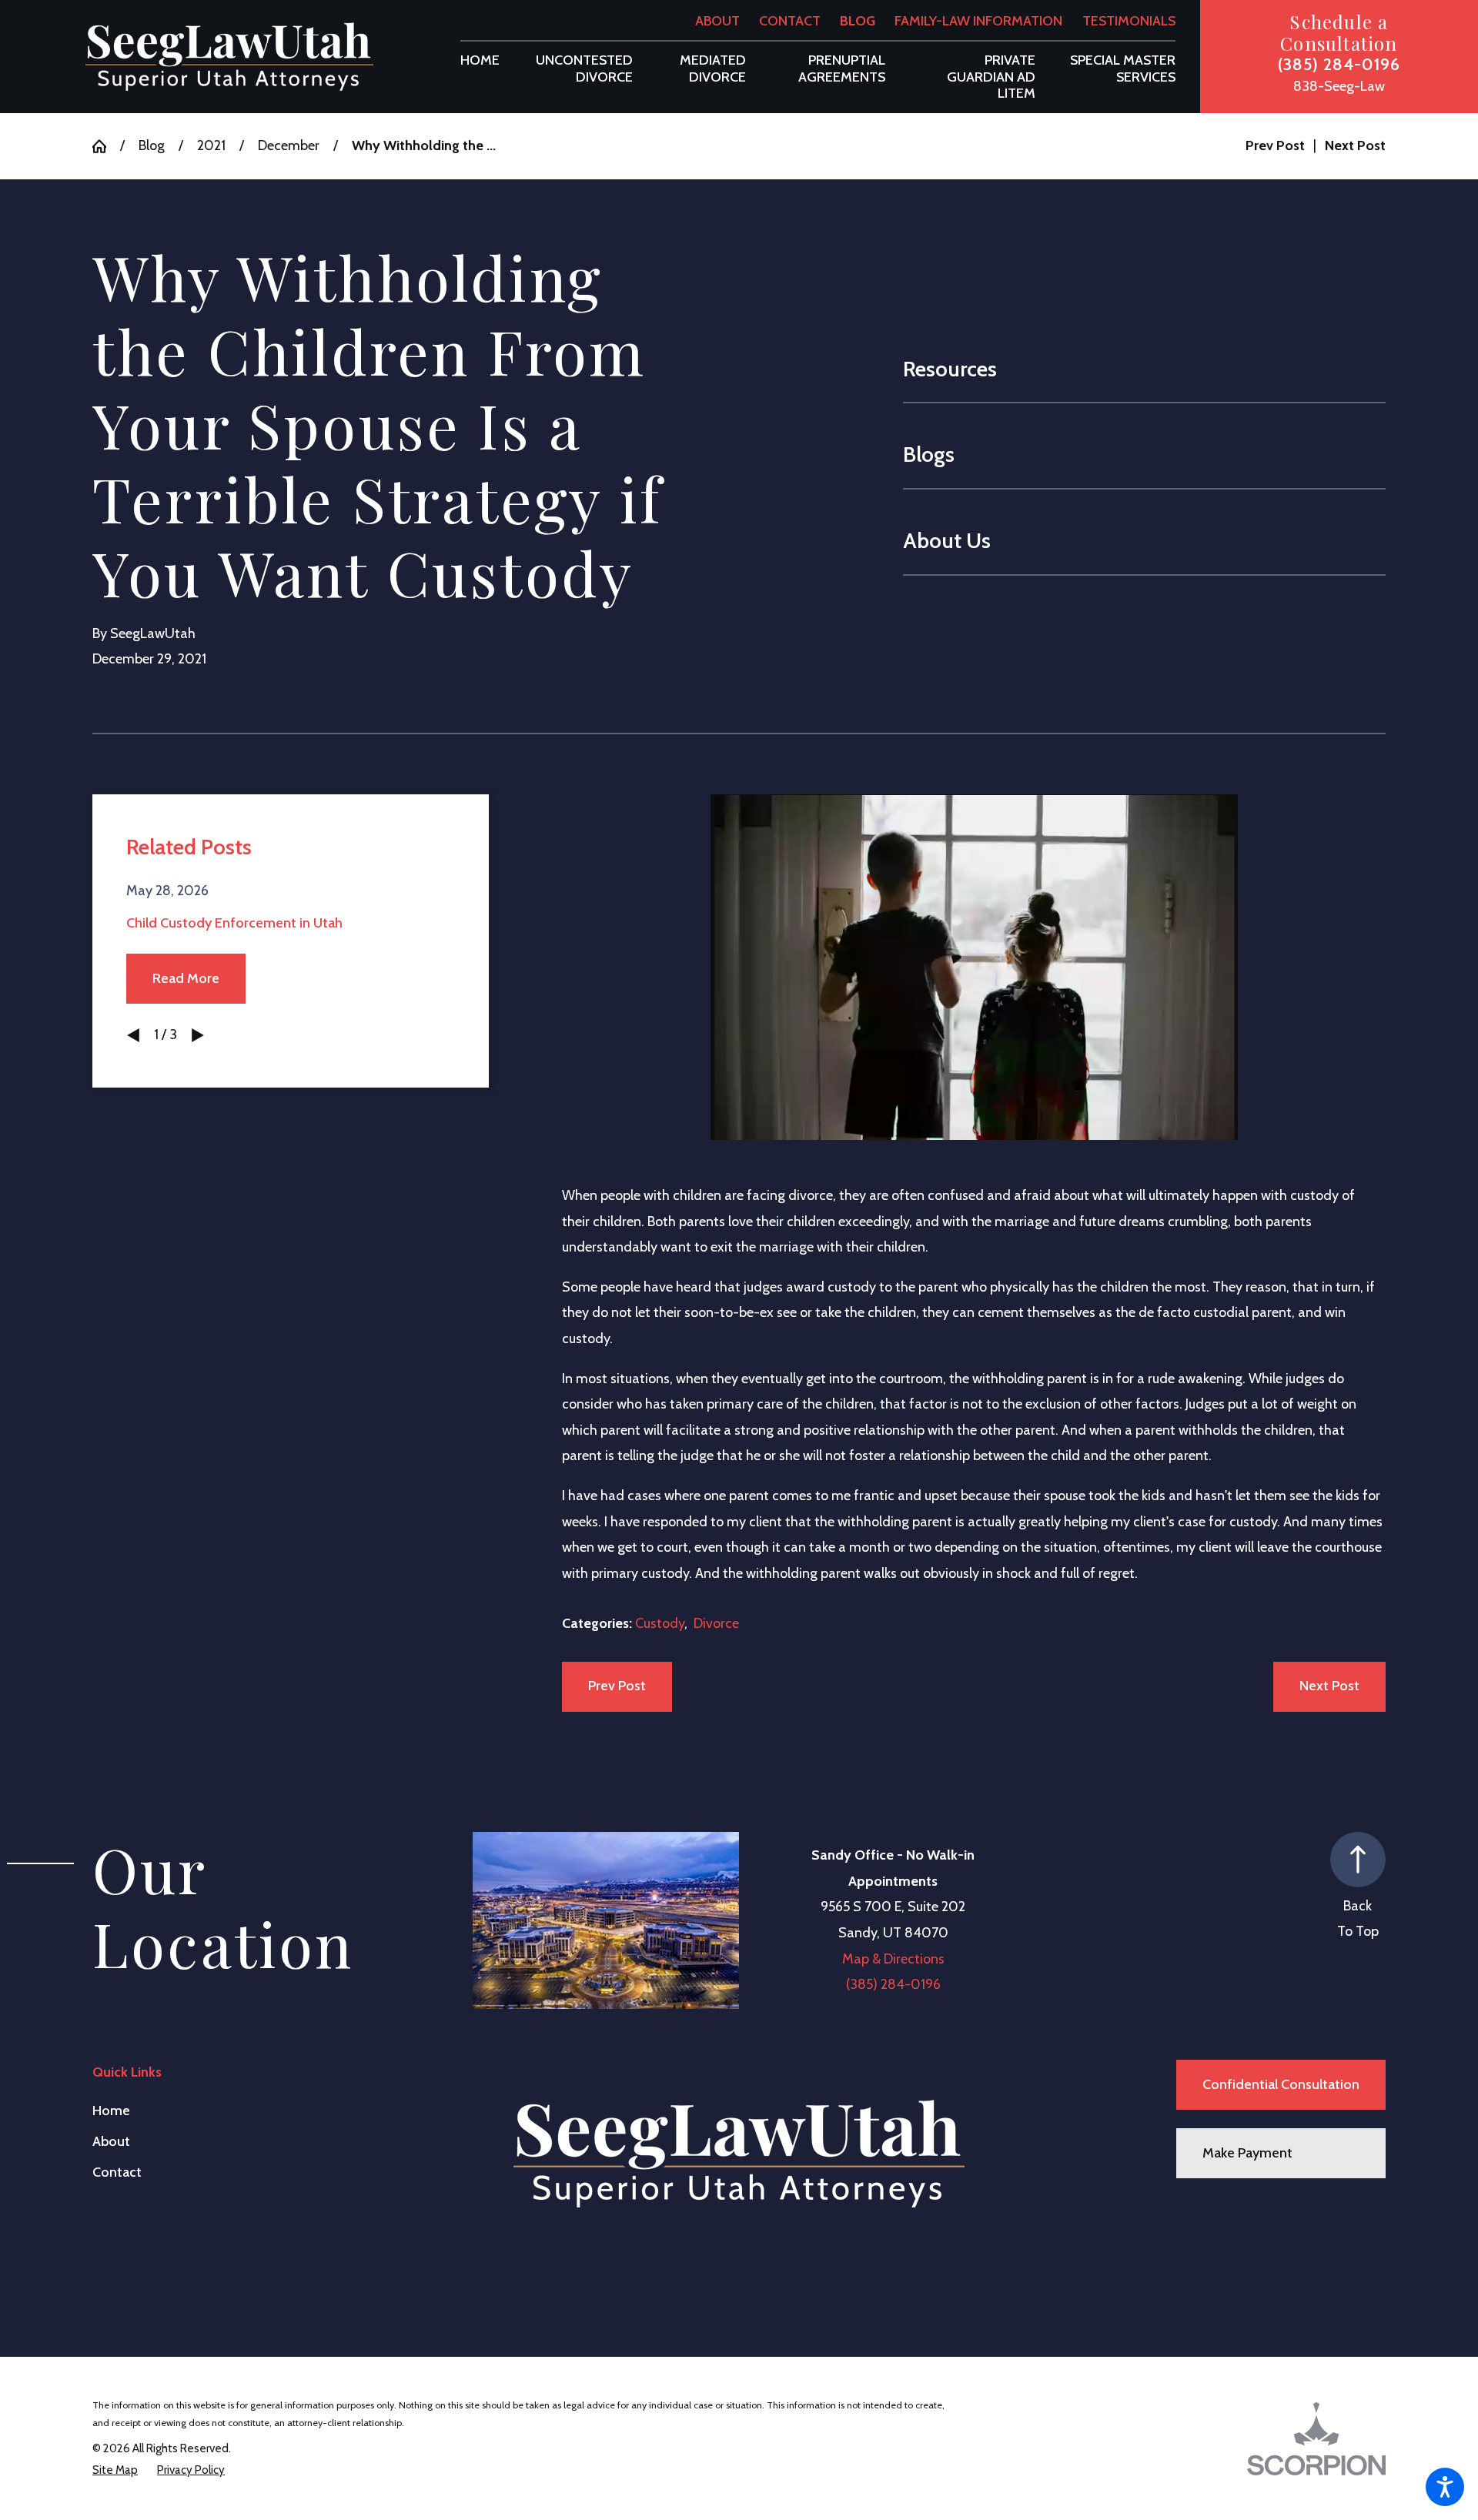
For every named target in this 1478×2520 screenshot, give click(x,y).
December (289, 145)
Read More (186, 978)
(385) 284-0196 (1339, 64)
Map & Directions (893, 1959)
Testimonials (1129, 21)
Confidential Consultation (1281, 2084)
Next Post (1329, 1686)
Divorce (716, 1623)
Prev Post (617, 1686)
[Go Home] (106, 146)
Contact (790, 21)
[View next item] (198, 1035)
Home (111, 2111)
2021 (211, 145)
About (717, 21)
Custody (660, 1623)
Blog (858, 21)
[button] (1445, 2487)
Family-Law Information (978, 21)
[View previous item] (133, 1035)
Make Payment (1247, 2153)
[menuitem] (480, 61)
